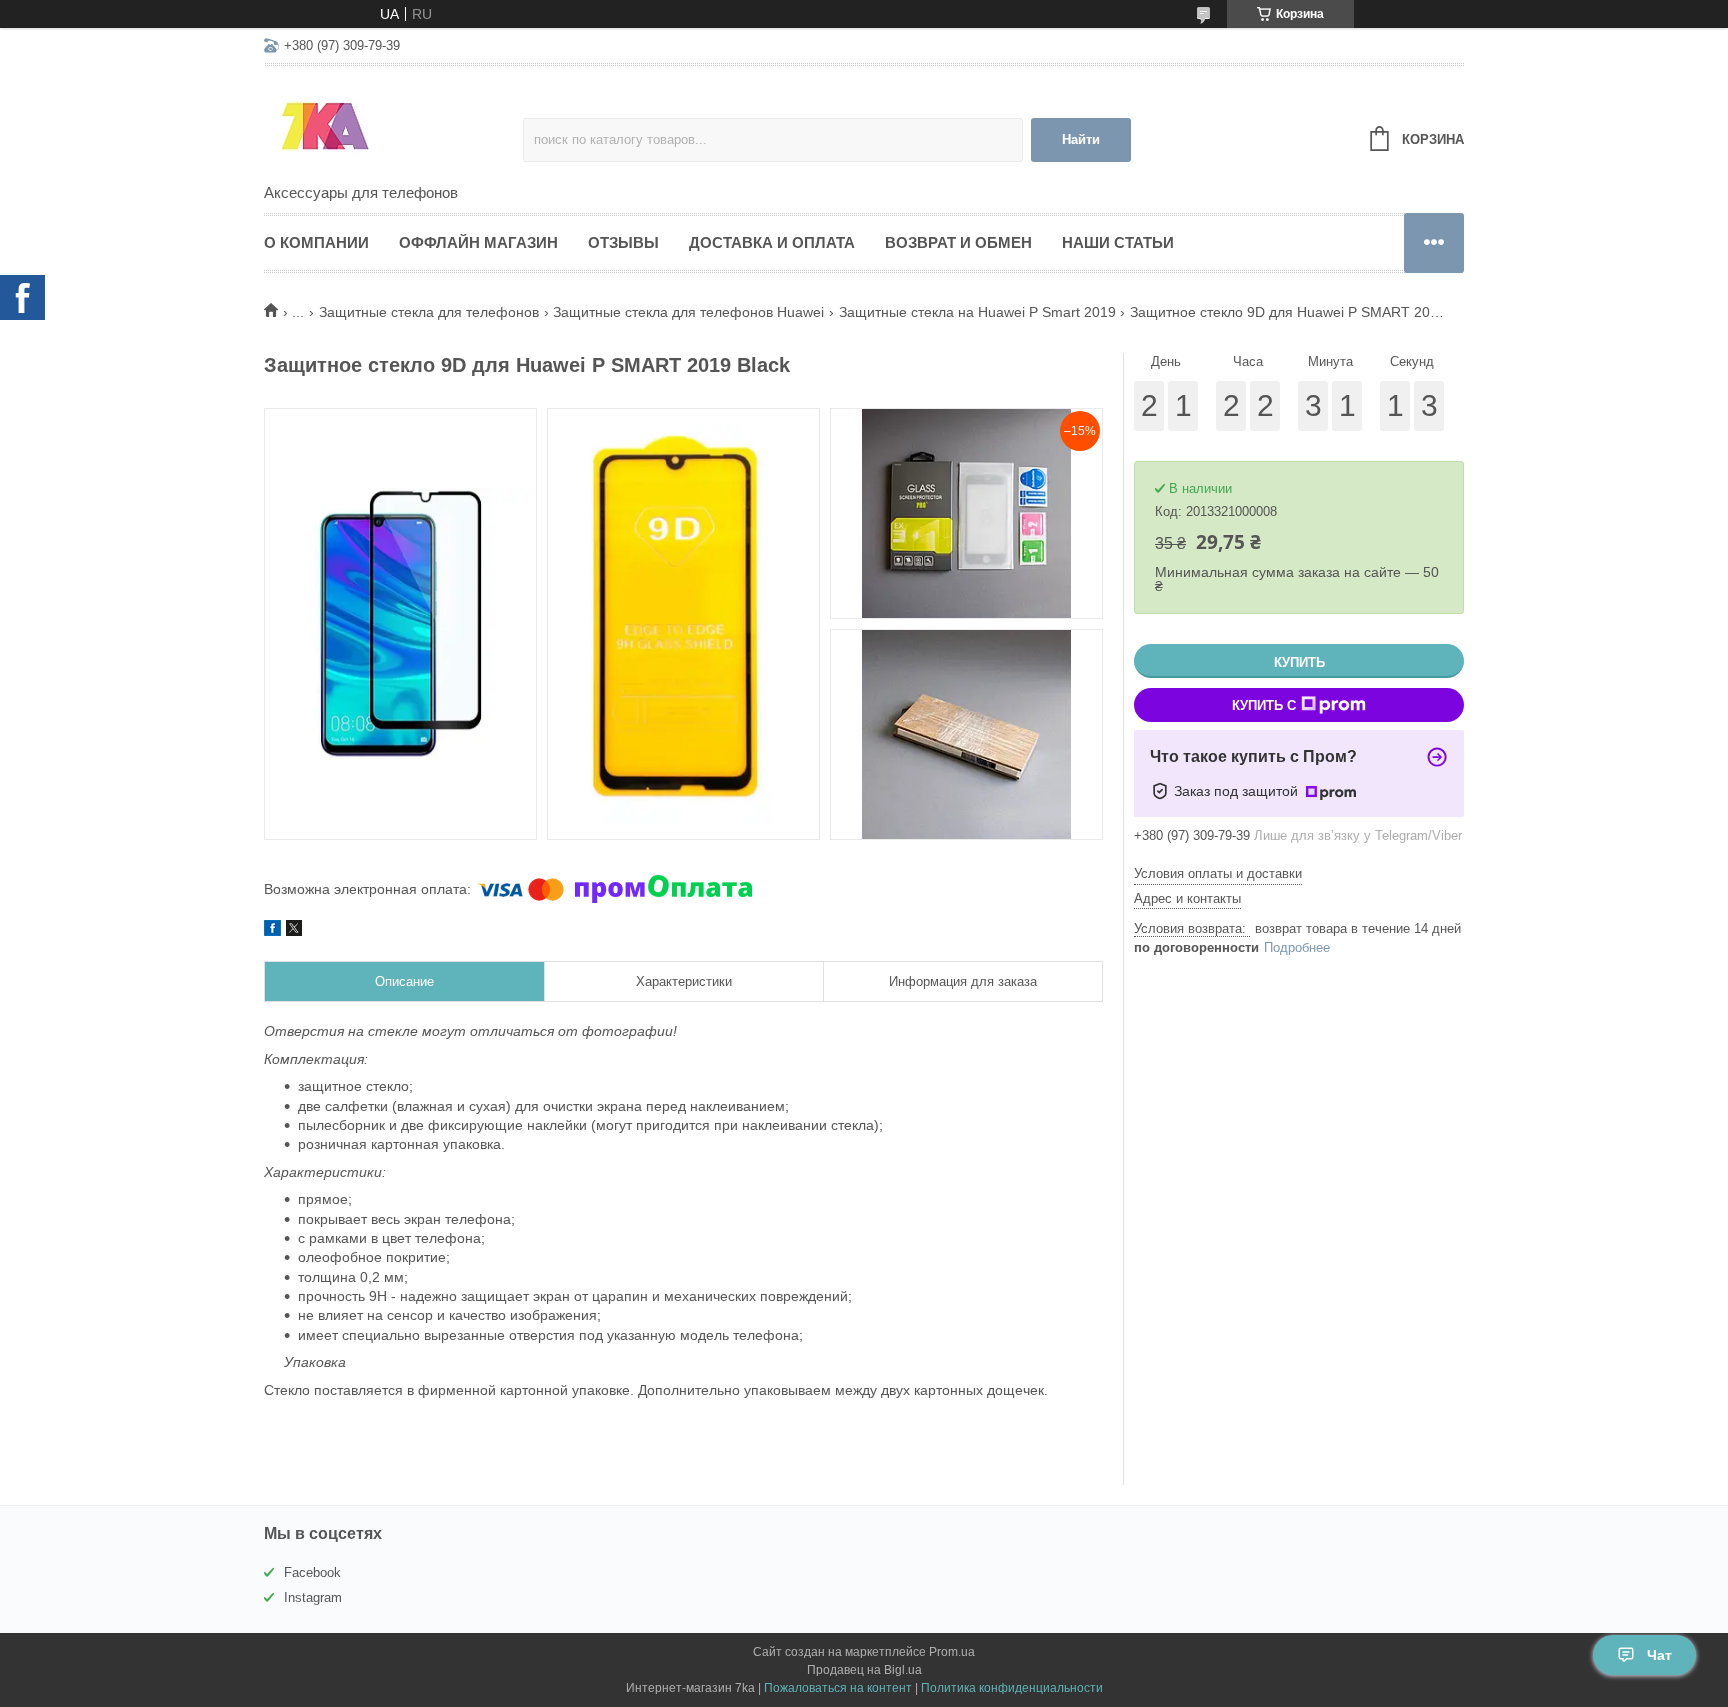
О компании (316, 242)
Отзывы (623, 242)
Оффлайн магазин (478, 242)
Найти (1081, 139)
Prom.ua (952, 1652)
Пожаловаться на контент (838, 1688)
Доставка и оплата (772, 242)
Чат (1659, 1655)
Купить (1299, 662)
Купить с (1264, 705)
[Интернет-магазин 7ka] (393, 126)
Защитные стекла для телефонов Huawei (688, 312)
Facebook (312, 1572)
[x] (294, 931)
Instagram (313, 1597)
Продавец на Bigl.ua (864, 1670)
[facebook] (272, 931)
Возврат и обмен (958, 242)
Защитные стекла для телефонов (429, 312)
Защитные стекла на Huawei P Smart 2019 (977, 312)
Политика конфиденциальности (1012, 1688)
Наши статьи (1118, 242)
